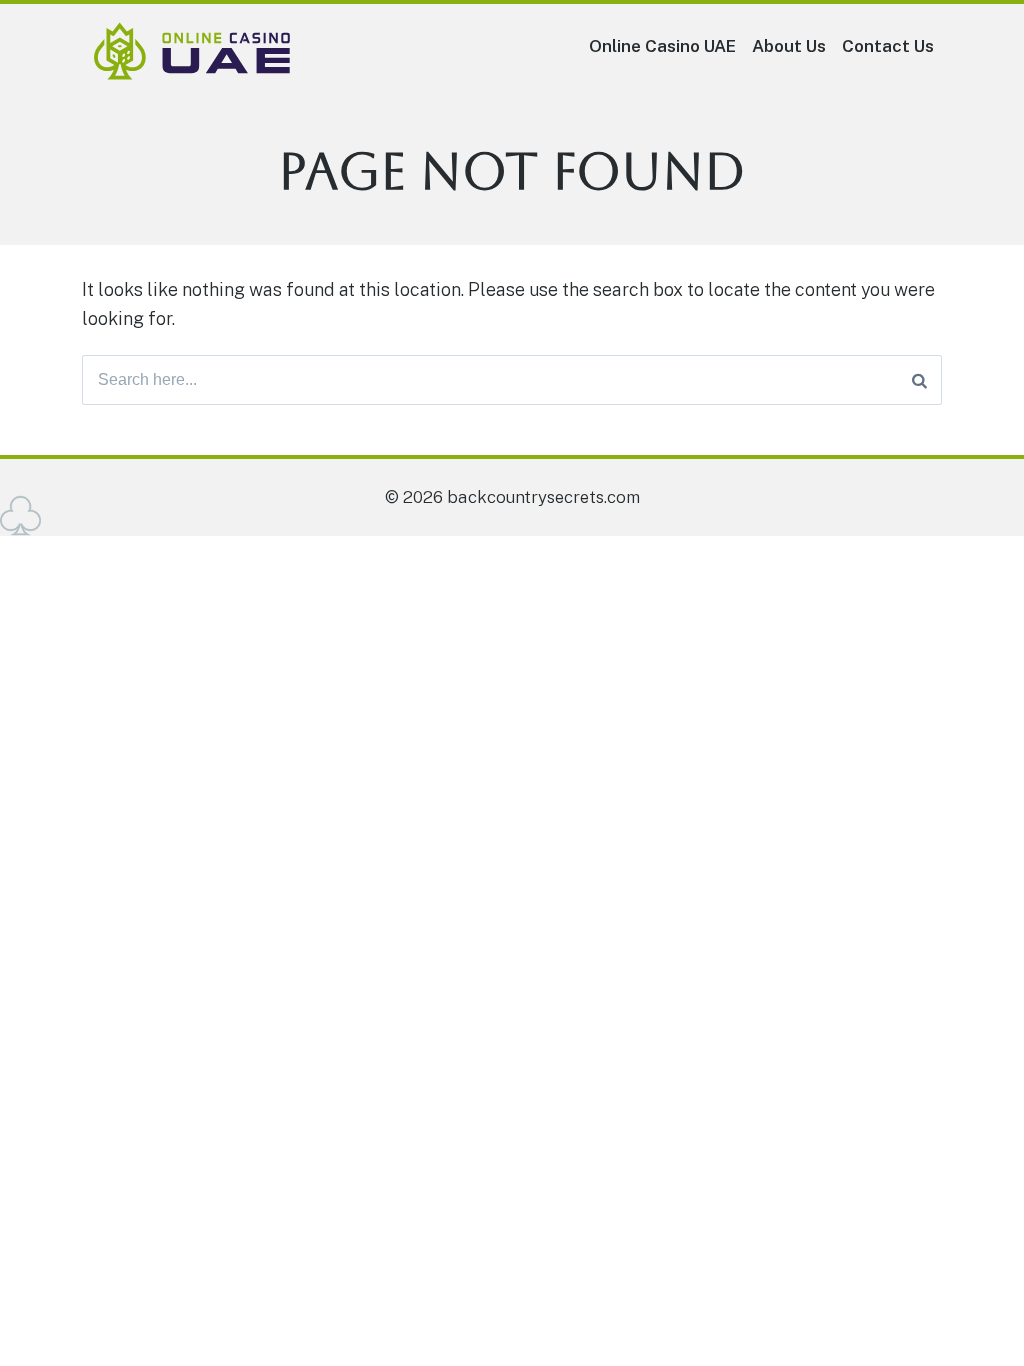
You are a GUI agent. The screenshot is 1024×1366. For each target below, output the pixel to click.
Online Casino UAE (662, 46)
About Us (789, 46)
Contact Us (888, 46)
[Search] (919, 380)
